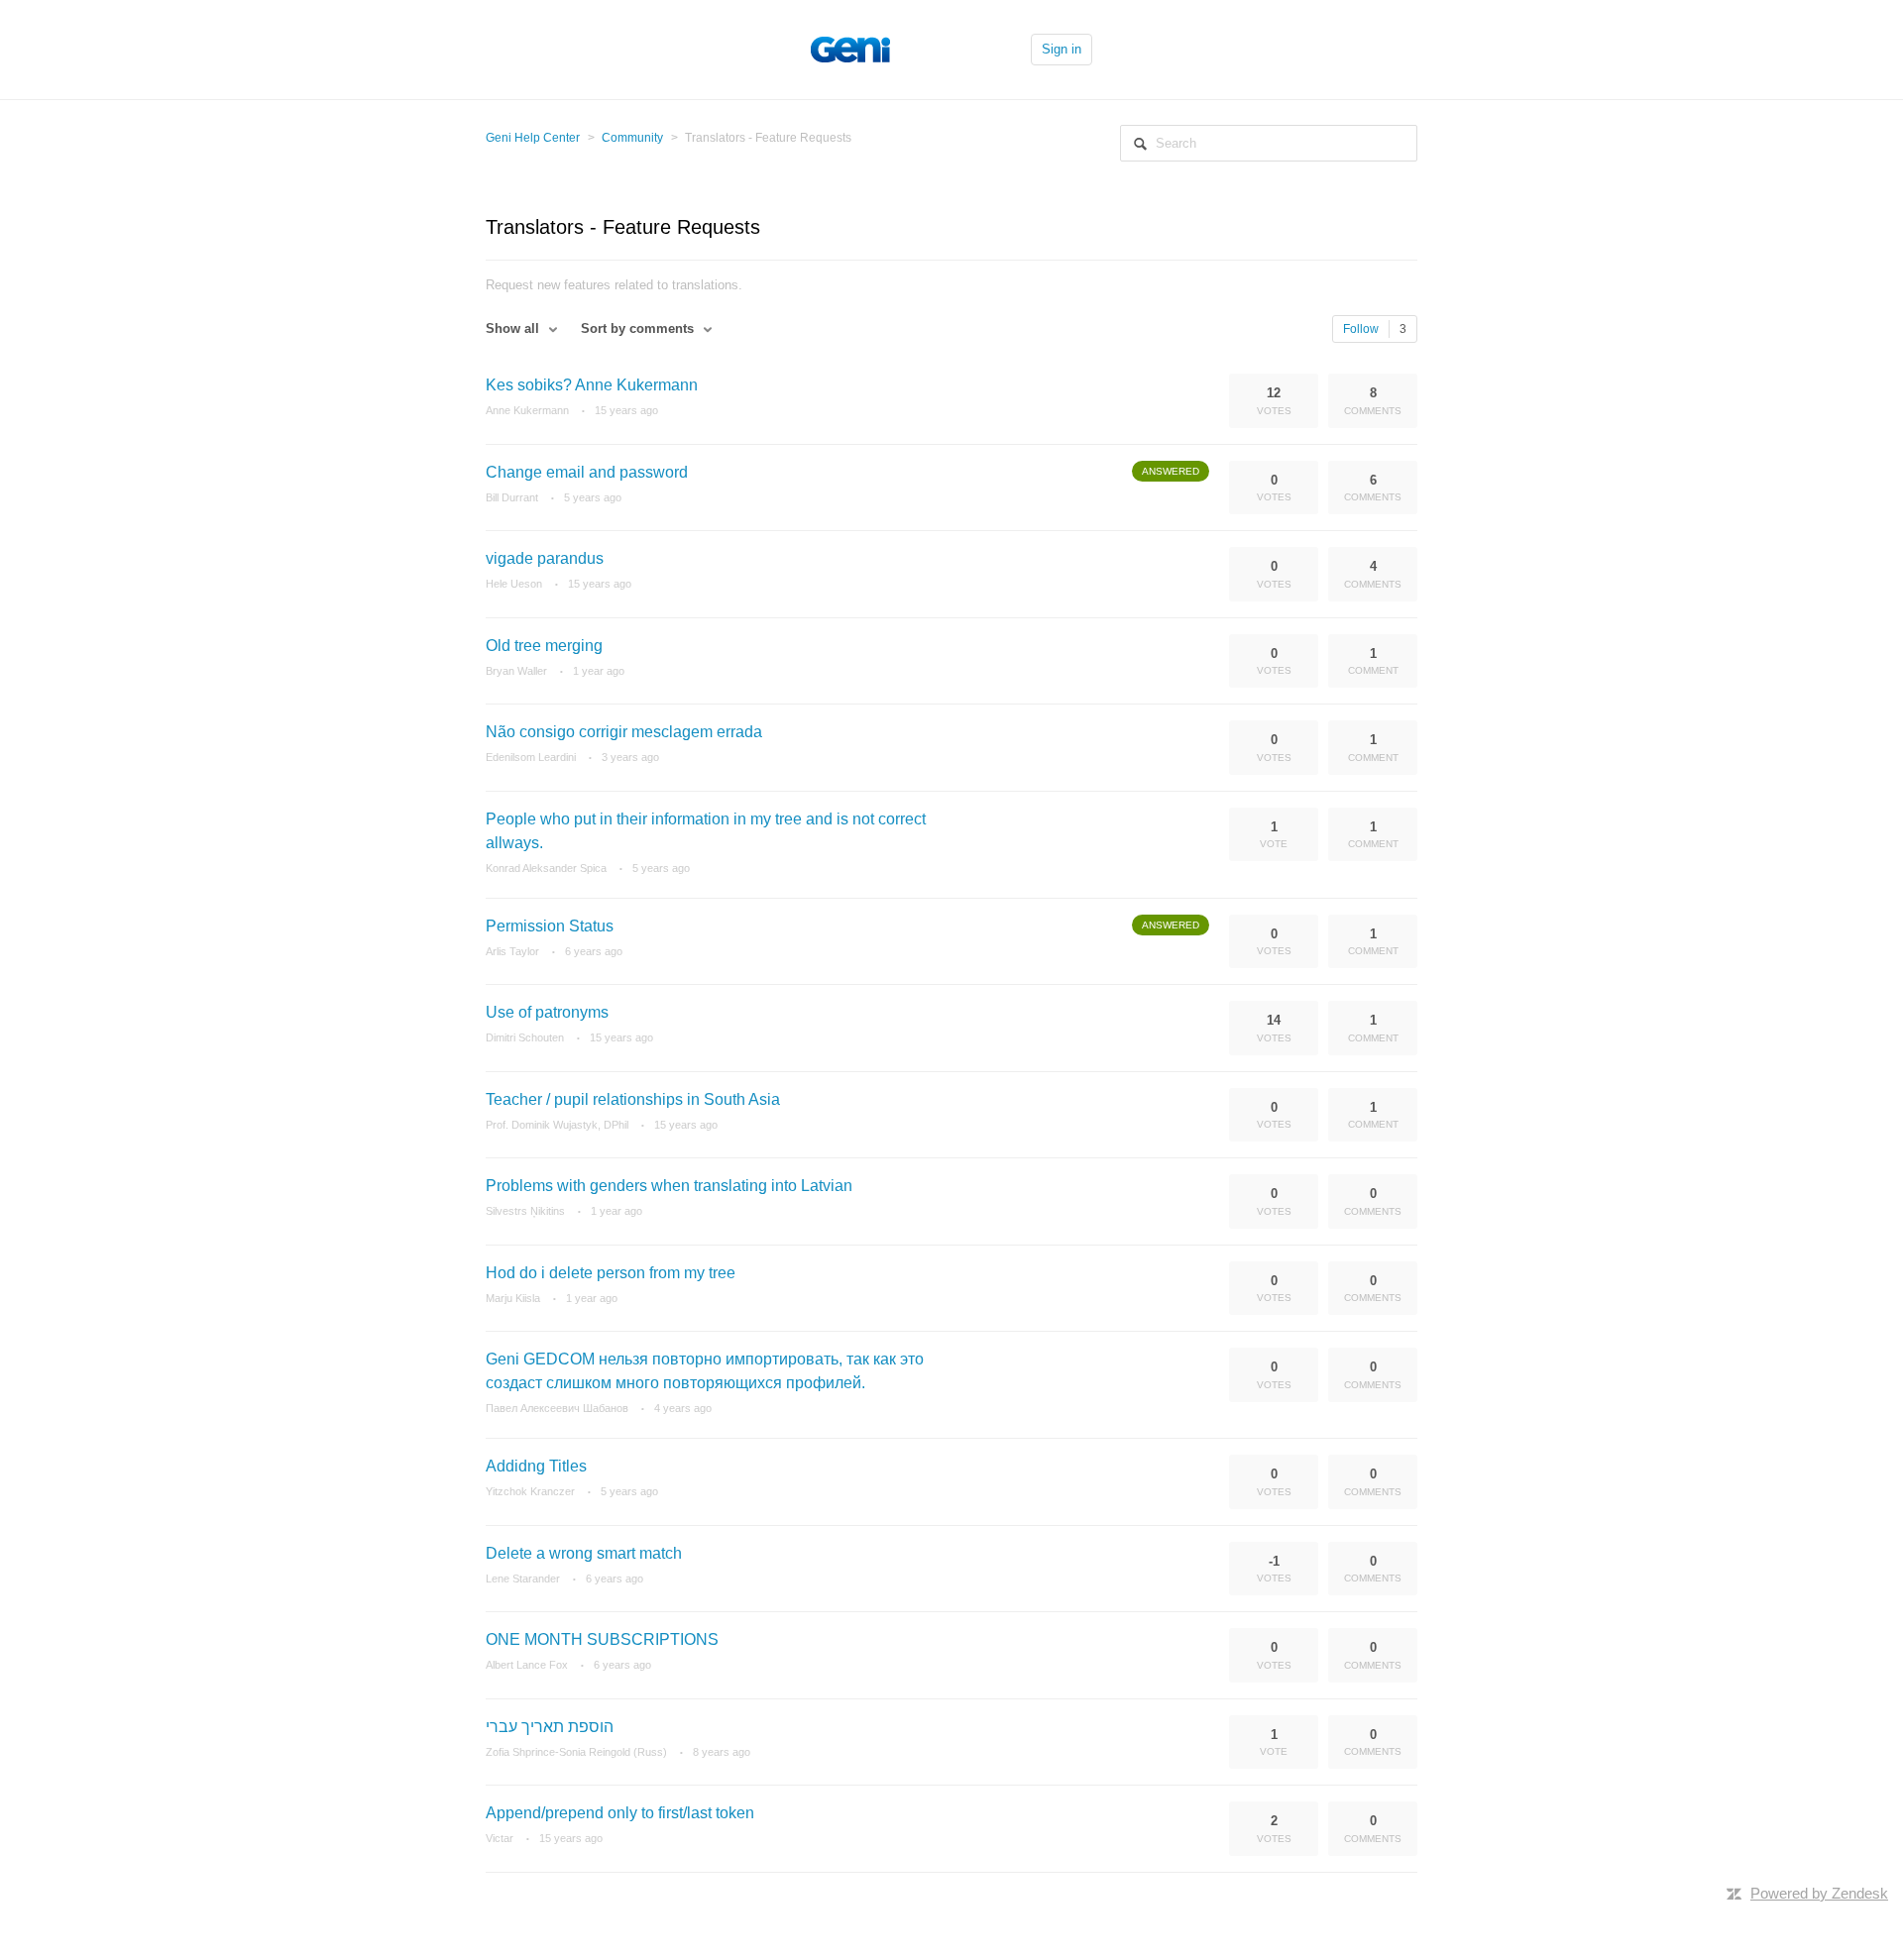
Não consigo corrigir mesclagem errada (624, 732)
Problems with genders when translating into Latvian (669, 1186)
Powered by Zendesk (1819, 1893)
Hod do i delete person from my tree (611, 1273)
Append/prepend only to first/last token (620, 1813)
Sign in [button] (1062, 49)
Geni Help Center (533, 138)
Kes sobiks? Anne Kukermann (592, 385)
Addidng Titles (536, 1466)
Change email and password (587, 472)
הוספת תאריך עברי (550, 1727)
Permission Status (550, 926)
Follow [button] (1361, 329)
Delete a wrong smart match (584, 1553)
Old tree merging (544, 646)
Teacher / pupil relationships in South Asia (633, 1099)
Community (632, 138)
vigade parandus (545, 558)
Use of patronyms (547, 1012)
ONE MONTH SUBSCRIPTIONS (602, 1639)
